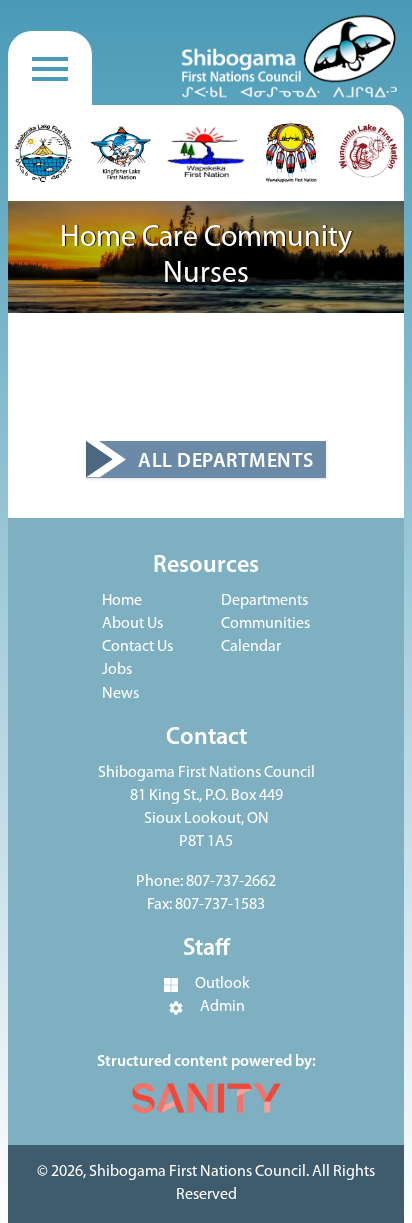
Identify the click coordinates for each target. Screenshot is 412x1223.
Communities (265, 624)
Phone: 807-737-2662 (206, 882)
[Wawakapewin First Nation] (291, 153)
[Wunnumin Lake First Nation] (368, 153)
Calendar (251, 647)
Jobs (117, 670)
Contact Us (137, 647)
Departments (264, 601)
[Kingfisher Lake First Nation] (121, 153)
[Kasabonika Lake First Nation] (44, 153)
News (120, 694)
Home (122, 601)
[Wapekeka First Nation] (206, 153)
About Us (132, 624)
